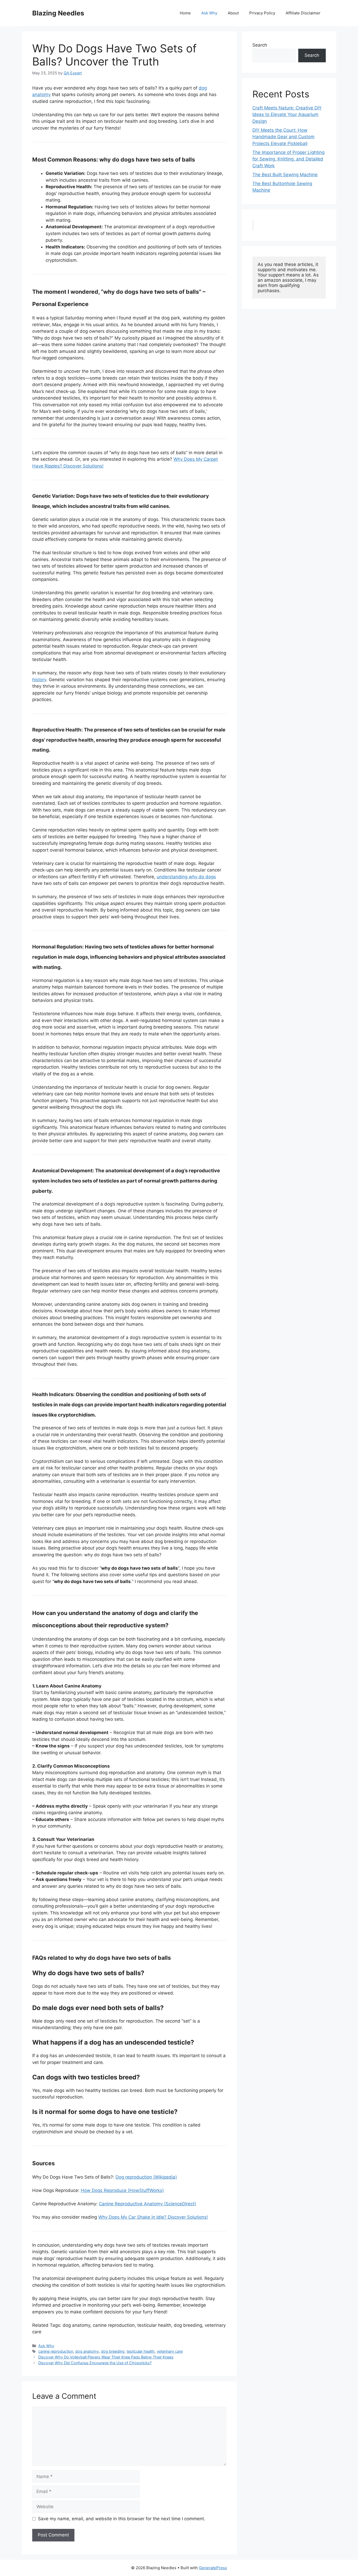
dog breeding (113, 2351)
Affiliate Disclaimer (303, 13)
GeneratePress (213, 2568)
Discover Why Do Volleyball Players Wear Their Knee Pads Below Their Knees (106, 2357)
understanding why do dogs (186, 877)
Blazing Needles (58, 13)
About (233, 13)
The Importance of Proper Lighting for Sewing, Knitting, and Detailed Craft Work (288, 159)
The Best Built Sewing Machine (285, 175)
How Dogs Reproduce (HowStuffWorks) (122, 2190)
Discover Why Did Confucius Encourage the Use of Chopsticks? (95, 2363)
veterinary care (170, 2351)
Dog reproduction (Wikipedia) (146, 2177)
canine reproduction (56, 2351)
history (39, 680)
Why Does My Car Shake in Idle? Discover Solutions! (153, 2217)
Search (260, 45)
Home (185, 13)
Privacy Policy (262, 13)
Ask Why (209, 13)
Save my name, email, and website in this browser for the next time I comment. (122, 2519)
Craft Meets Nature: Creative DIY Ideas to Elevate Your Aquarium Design (287, 115)
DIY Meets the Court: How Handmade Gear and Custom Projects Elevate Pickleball (283, 137)
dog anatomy (87, 2351)
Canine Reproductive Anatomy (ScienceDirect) (147, 2204)
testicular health (141, 2351)
